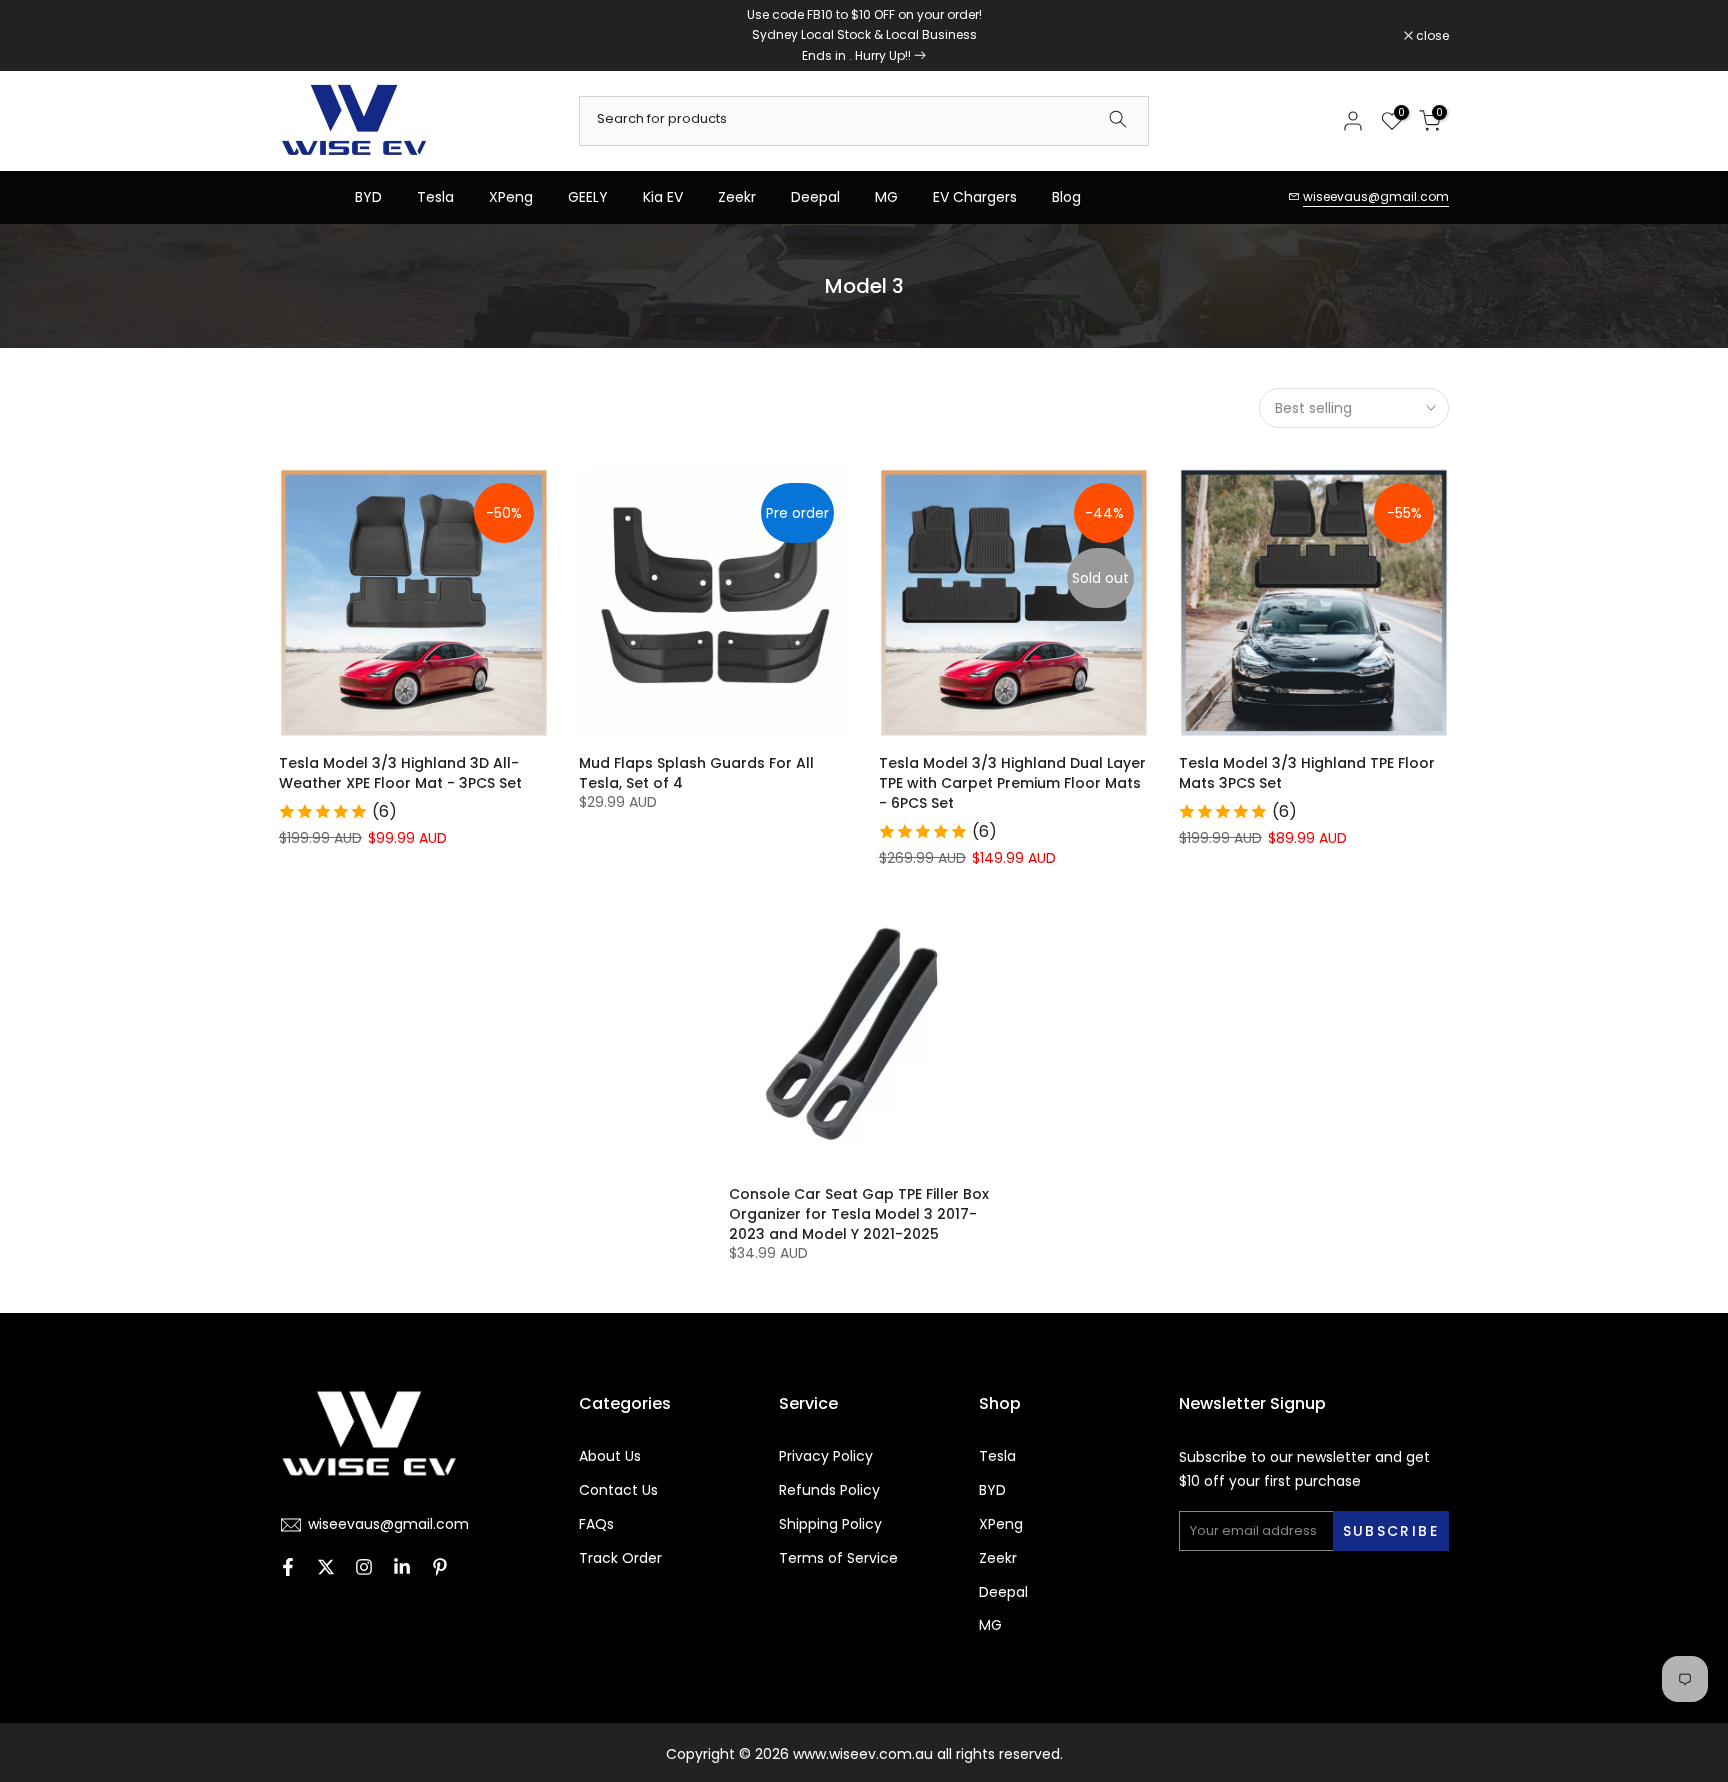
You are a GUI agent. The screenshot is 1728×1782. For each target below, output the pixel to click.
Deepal (815, 197)
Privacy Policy (826, 1456)
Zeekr (737, 197)
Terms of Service (838, 1558)
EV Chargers (975, 197)
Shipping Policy (830, 1524)
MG (886, 197)
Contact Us (618, 1490)
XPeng (511, 197)
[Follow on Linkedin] (402, 1569)
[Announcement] (864, 35)
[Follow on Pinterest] (440, 1569)
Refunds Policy (829, 1490)
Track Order (620, 1558)
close (306, 36)
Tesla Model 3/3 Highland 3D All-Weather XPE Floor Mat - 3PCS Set (400, 773)
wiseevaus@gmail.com (1376, 196)
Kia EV (663, 197)
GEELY (588, 197)
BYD (368, 197)
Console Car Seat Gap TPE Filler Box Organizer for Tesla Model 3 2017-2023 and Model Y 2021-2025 (859, 1214)
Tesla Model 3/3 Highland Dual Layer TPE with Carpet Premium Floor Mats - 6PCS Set (1012, 783)
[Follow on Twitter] (326, 1569)
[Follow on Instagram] (364, 1569)
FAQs (596, 1524)
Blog (1066, 197)
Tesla (435, 197)
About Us (610, 1456)
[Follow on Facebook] (288, 1569)
